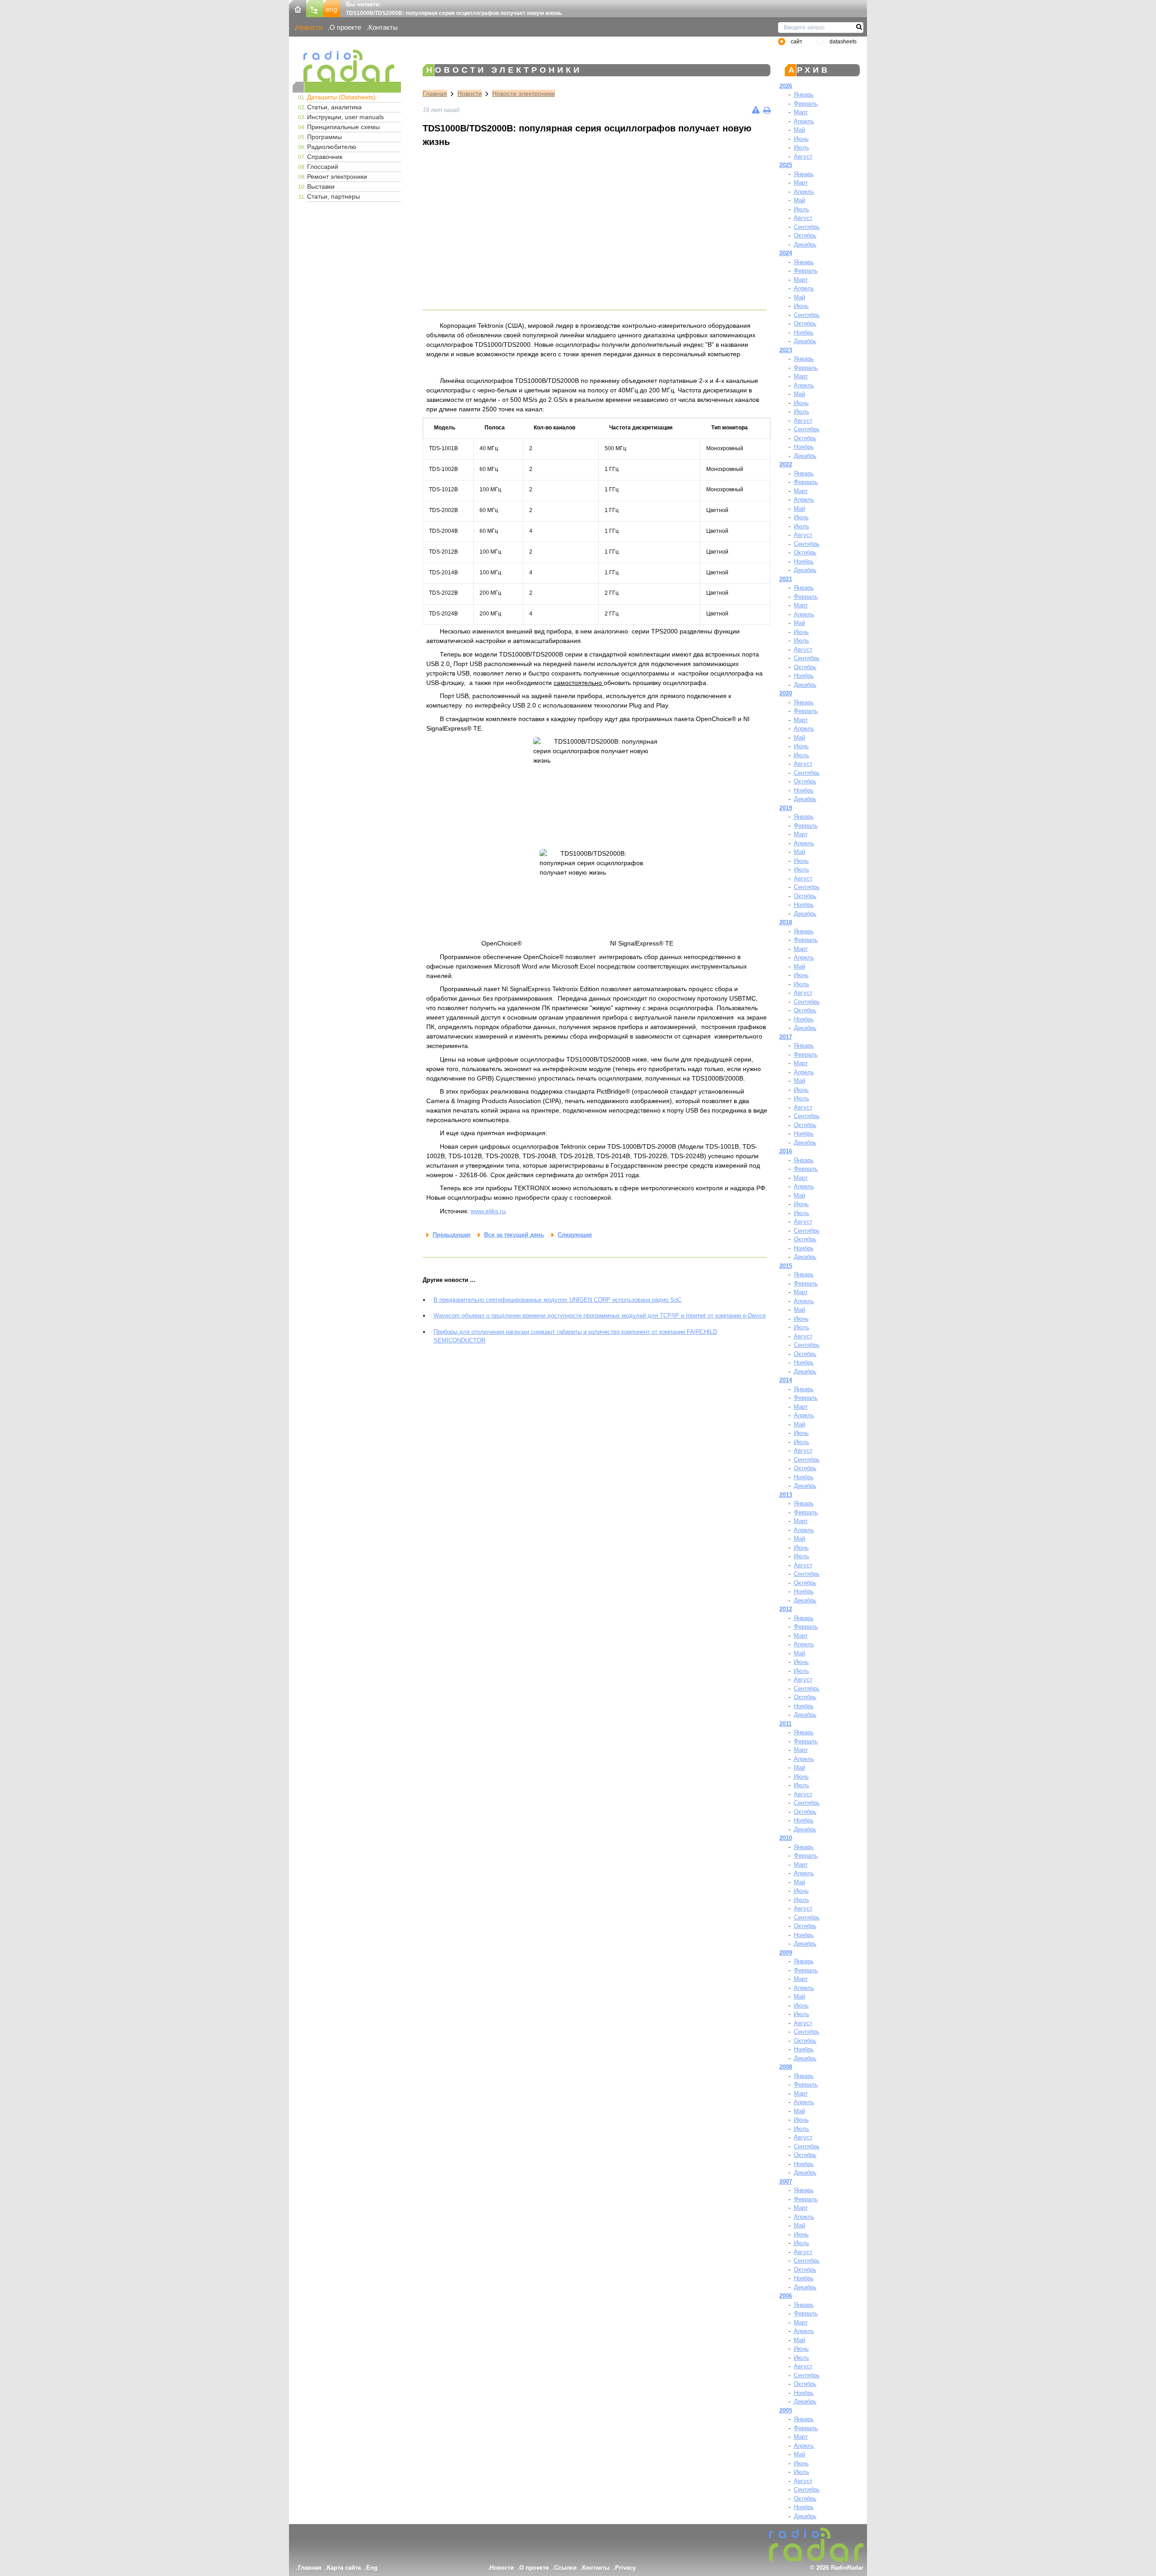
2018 (786, 922)
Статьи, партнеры (333, 196)
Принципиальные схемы (343, 127)
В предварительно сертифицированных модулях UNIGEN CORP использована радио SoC (557, 1300)
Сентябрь (807, 227)
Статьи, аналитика (334, 107)
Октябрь (805, 235)
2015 (786, 1266)
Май (799, 130)
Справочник (325, 157)
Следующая (575, 1235)
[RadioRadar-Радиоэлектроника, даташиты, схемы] (298, 8)
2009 (786, 1953)
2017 (786, 1037)
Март (801, 112)
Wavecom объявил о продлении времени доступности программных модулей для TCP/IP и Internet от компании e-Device (600, 1316)
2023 (786, 350)
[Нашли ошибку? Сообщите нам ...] (756, 110)
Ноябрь (804, 333)
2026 (786, 86)
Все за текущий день (514, 1235)
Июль (802, 147)
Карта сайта (344, 2568)
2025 (786, 165)
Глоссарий (323, 167)
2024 (786, 253)
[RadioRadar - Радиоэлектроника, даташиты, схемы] (347, 66)
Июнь (801, 139)
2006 (786, 2296)
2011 (785, 1724)
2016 (786, 1151)
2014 (786, 1380)
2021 (786, 579)
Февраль (806, 104)
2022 (786, 464)
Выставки (321, 186)
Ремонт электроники (337, 177)
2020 (786, 693)
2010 (786, 1838)
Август (803, 156)
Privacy (625, 2568)
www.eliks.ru (488, 1211)
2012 (786, 1609)
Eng (372, 2568)
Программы (324, 137)
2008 (786, 2067)
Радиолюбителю (332, 147)
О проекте (345, 27)
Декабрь (805, 245)
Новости (309, 27)
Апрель (804, 121)
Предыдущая (452, 1235)
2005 (786, 2411)
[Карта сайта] (315, 8)
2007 (786, 2182)
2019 (786, 808)
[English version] (332, 8)
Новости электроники (524, 93)
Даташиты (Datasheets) (341, 97)
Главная (435, 93)
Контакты (383, 27)
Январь (804, 95)
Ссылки (565, 2568)
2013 (786, 1495)
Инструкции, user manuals (345, 117)
